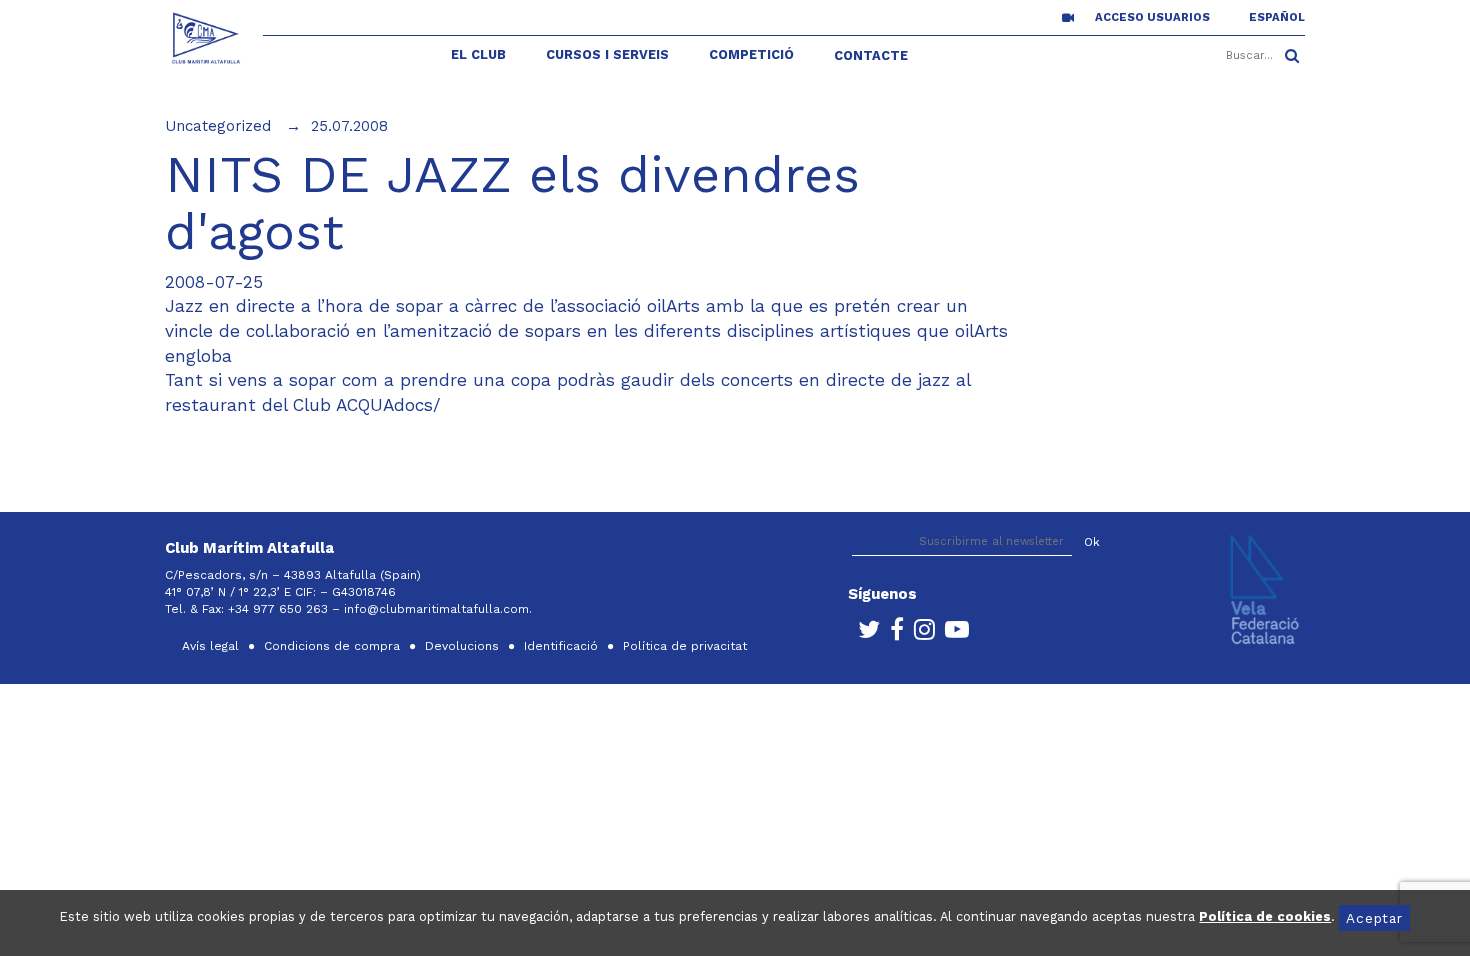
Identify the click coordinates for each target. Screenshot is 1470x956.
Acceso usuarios (1152, 17)
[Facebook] (892, 634)
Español (1277, 17)
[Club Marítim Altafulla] (206, 38)
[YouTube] (952, 634)
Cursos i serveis (607, 54)
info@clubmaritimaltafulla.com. (440, 609)
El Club (478, 54)
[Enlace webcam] (1068, 17)
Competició (751, 54)
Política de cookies (1265, 916)
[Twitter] (864, 634)
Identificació (561, 646)
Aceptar (1374, 918)
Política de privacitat (685, 646)
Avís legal (210, 646)
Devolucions (462, 646)
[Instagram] (919, 634)
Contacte (871, 55)
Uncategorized (218, 126)
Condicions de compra (332, 646)
